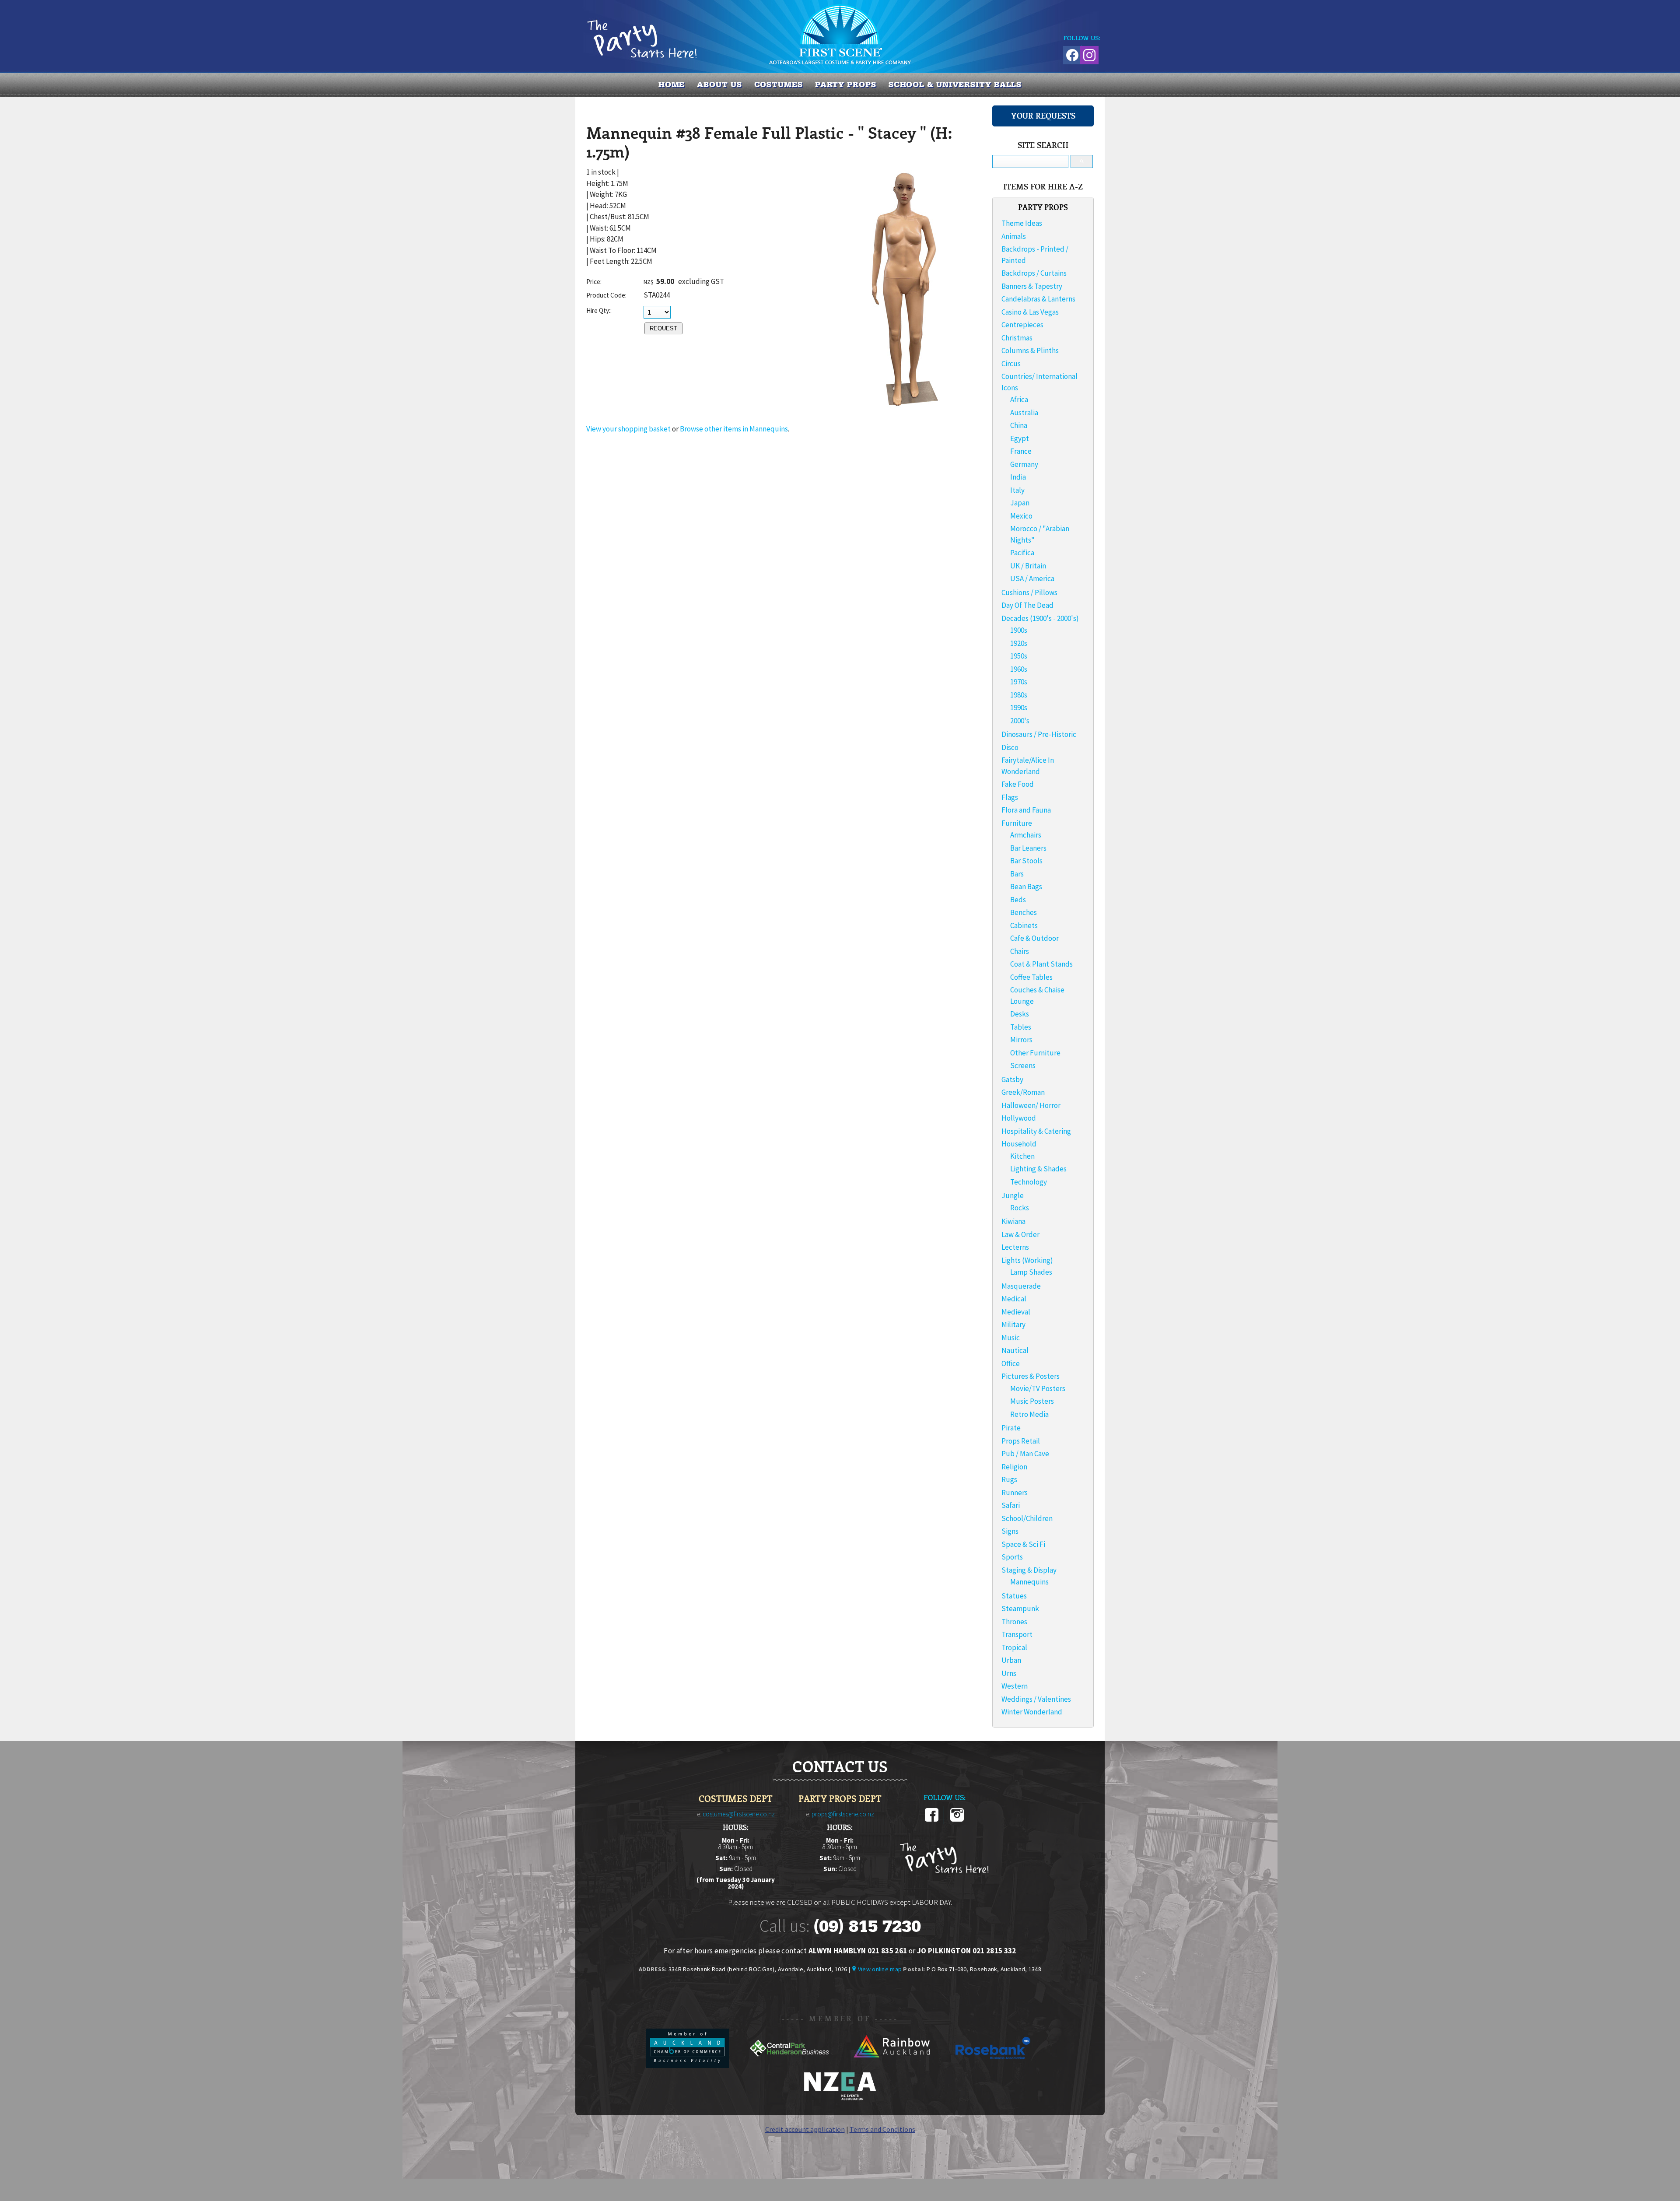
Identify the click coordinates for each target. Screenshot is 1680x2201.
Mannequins (1029, 1582)
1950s (1019, 656)
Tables (1021, 1027)
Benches (1024, 912)
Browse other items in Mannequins (734, 429)
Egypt (1020, 438)
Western (1015, 1686)
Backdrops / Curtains (1034, 273)
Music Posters (1032, 1401)
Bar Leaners (1028, 848)
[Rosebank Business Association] (993, 2065)
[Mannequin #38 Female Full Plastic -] (905, 409)
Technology (1029, 1182)
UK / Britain (1028, 566)
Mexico (1021, 516)
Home (672, 84)
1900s (1019, 630)
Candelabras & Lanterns (1038, 299)
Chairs (1020, 951)
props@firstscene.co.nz (843, 1814)
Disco (1010, 747)
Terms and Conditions (882, 2129)
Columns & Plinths (1030, 350)
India (1018, 477)
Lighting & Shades (1038, 1169)
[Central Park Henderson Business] (790, 2065)
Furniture (1017, 823)
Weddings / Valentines (1036, 1699)
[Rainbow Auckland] (892, 2065)
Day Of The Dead (1027, 605)
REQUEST (663, 328)
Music (1011, 1338)
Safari (1011, 1505)
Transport (1017, 1634)
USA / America (1032, 578)
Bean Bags (1026, 887)
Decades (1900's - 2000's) (1040, 618)
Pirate (1011, 1428)
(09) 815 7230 (867, 1926)
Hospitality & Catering (1036, 1131)
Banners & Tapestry (1032, 286)
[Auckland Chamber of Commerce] (688, 2065)
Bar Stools (1026, 861)
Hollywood (1019, 1118)
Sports (1012, 1557)
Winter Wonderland (1032, 1712)
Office (1011, 1363)
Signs (1010, 1531)
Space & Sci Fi (1023, 1544)
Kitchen (1022, 1156)
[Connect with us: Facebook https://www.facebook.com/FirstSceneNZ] (1071, 54)
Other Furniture (1035, 1053)
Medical (1014, 1299)
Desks (1020, 1014)
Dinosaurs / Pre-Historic (1039, 734)
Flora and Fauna (1026, 810)
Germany (1024, 464)
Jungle (1013, 1195)
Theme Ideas (1022, 223)
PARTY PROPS (846, 84)
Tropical (1014, 1647)
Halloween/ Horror (1031, 1105)
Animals (1014, 236)
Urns (1009, 1673)
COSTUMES (779, 84)
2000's (1020, 721)
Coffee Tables (1031, 977)
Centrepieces (1022, 325)
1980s (1019, 695)
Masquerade (1021, 1286)
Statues (1014, 1596)
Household (1019, 1144)
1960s (1019, 669)
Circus (1011, 364)
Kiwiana (1013, 1221)
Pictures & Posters (1031, 1376)
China (1019, 425)
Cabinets (1024, 925)
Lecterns (1015, 1247)
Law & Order (1020, 1234)
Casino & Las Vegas (1030, 312)
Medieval (1016, 1312)
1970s (1019, 682)
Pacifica (1022, 553)
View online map (880, 1969)
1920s (1019, 643)
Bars (1017, 874)
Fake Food (1018, 784)
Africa (1019, 400)
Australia (1024, 413)
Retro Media (1029, 1414)
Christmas (1017, 338)
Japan (1020, 503)
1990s (1019, 708)
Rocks (1020, 1208)
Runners (1015, 1493)
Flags (1010, 797)
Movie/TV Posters (1038, 1388)
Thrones (1014, 1622)
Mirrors (1021, 1040)
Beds (1018, 900)
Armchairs (1026, 835)
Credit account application (805, 2129)
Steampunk (1020, 1609)
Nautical (1015, 1350)
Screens (1023, 1065)
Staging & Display (1029, 1570)
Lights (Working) (1027, 1260)
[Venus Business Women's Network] (840, 2099)
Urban (1011, 1660)
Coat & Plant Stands (1041, 964)
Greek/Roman (1023, 1092)
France (1021, 451)
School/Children (1027, 1518)
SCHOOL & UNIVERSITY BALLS (955, 84)
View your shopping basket (628, 429)
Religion (1014, 1467)
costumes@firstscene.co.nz (739, 1814)
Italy (1017, 490)
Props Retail (1021, 1441)
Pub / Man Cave (1025, 1454)
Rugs (1009, 1479)
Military (1013, 1325)
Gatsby (1012, 1079)
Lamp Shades (1031, 1272)
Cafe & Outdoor (1034, 938)
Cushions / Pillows (1029, 592)
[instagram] (957, 1820)
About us (719, 84)
